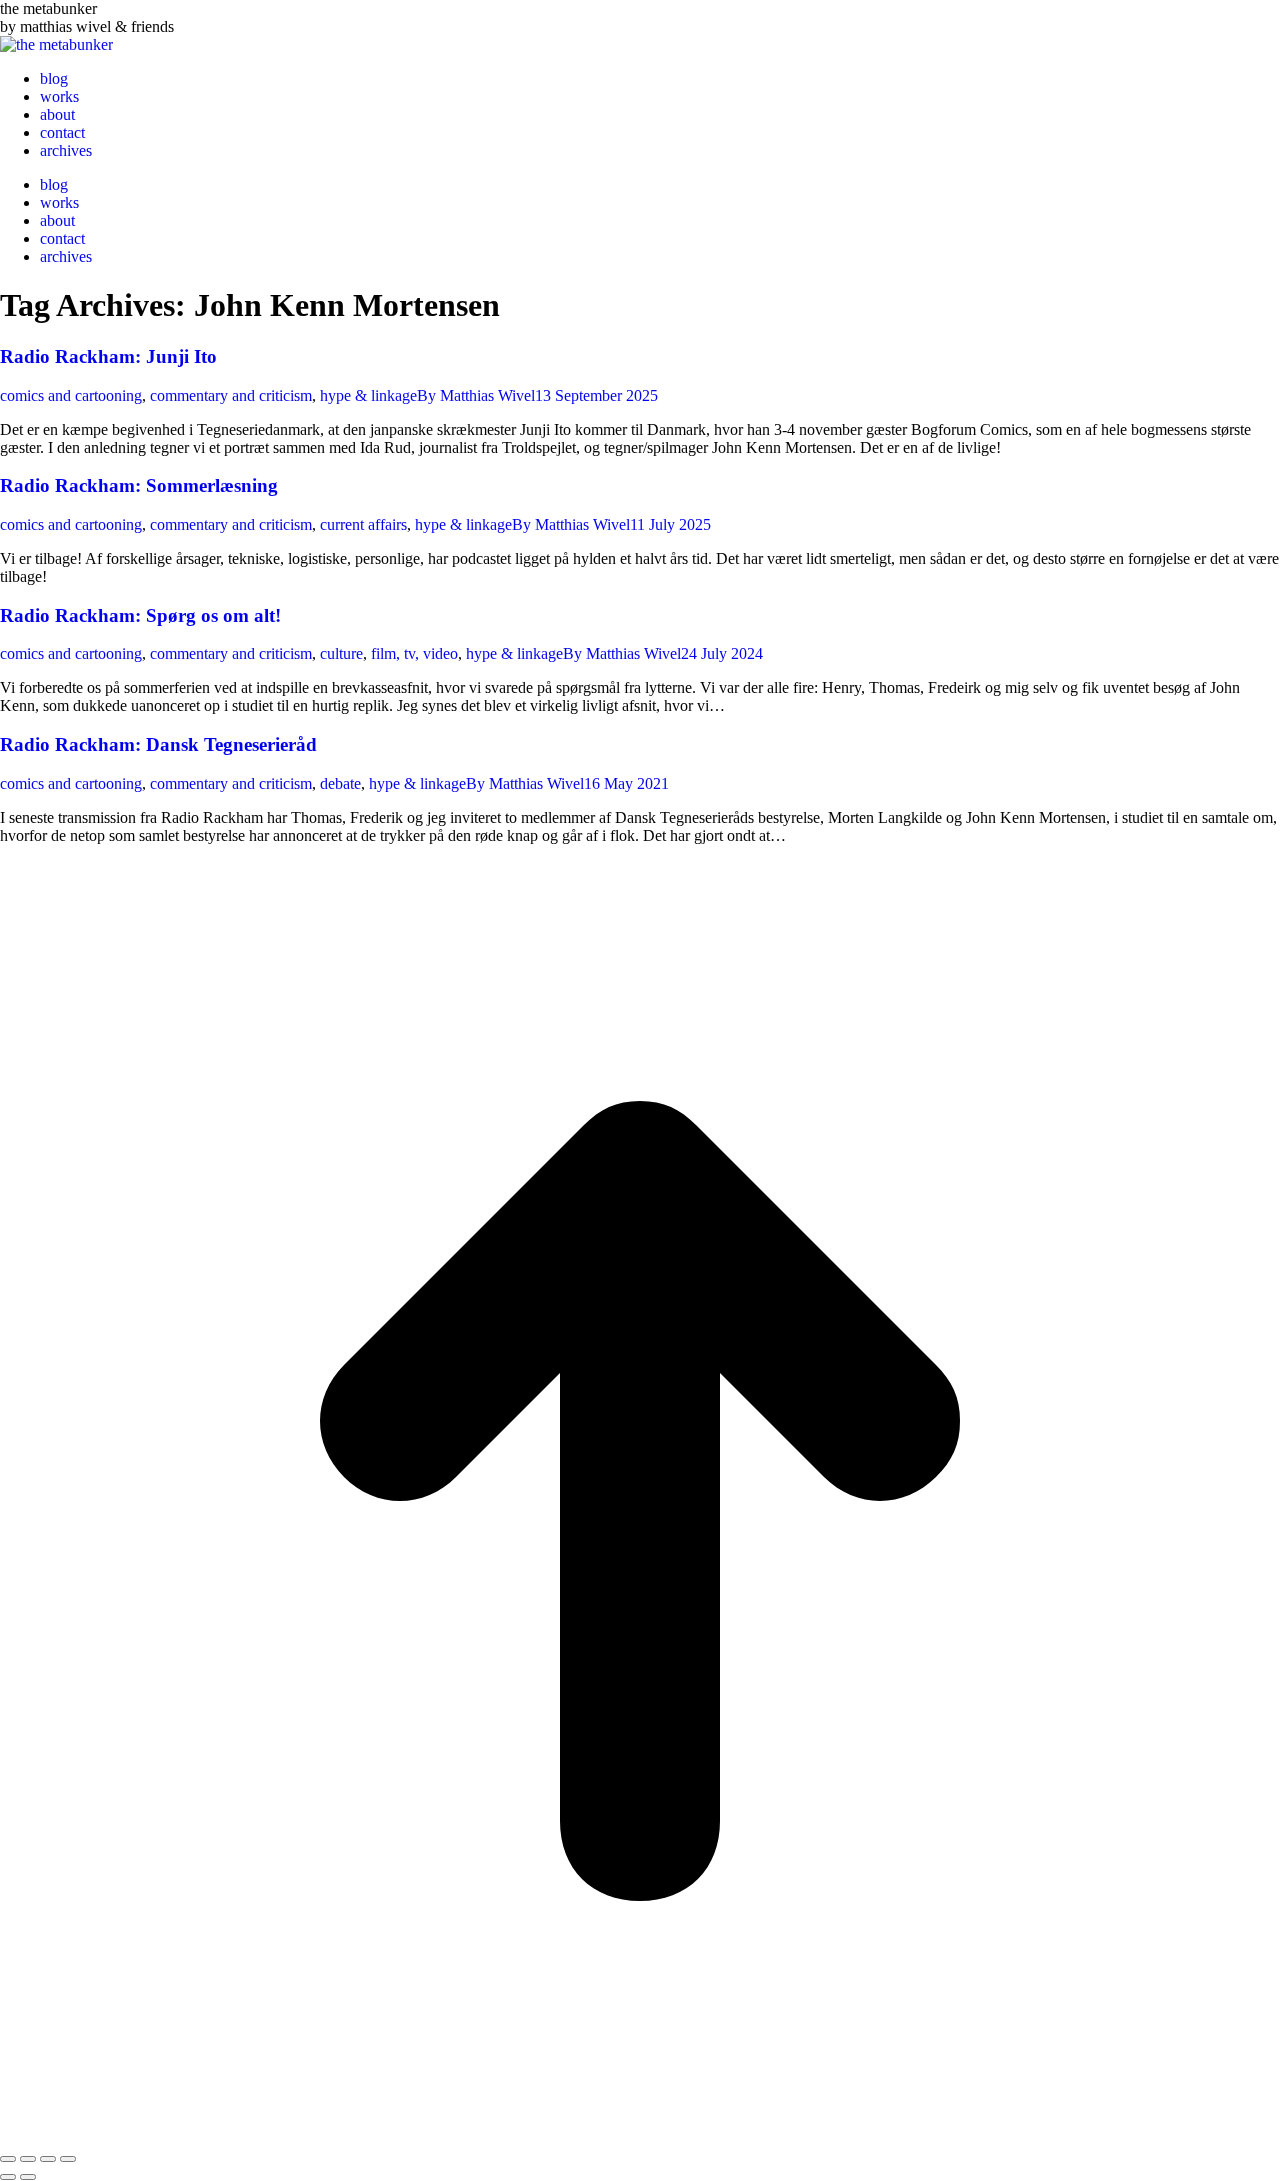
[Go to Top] (640, 2135)
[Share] (28, 2159)
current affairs (363, 524)
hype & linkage (368, 395)
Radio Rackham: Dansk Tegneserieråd (158, 744)
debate (340, 783)
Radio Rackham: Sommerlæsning (139, 485)
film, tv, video (414, 653)
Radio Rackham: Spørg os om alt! (140, 615)
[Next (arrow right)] (28, 2177)
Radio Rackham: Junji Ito (108, 356)
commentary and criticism (231, 395)
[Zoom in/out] (68, 2159)
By (476, 395)
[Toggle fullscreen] (48, 2159)
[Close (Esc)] (8, 2159)
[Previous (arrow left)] (8, 2177)
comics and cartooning (71, 395)
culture (341, 653)
